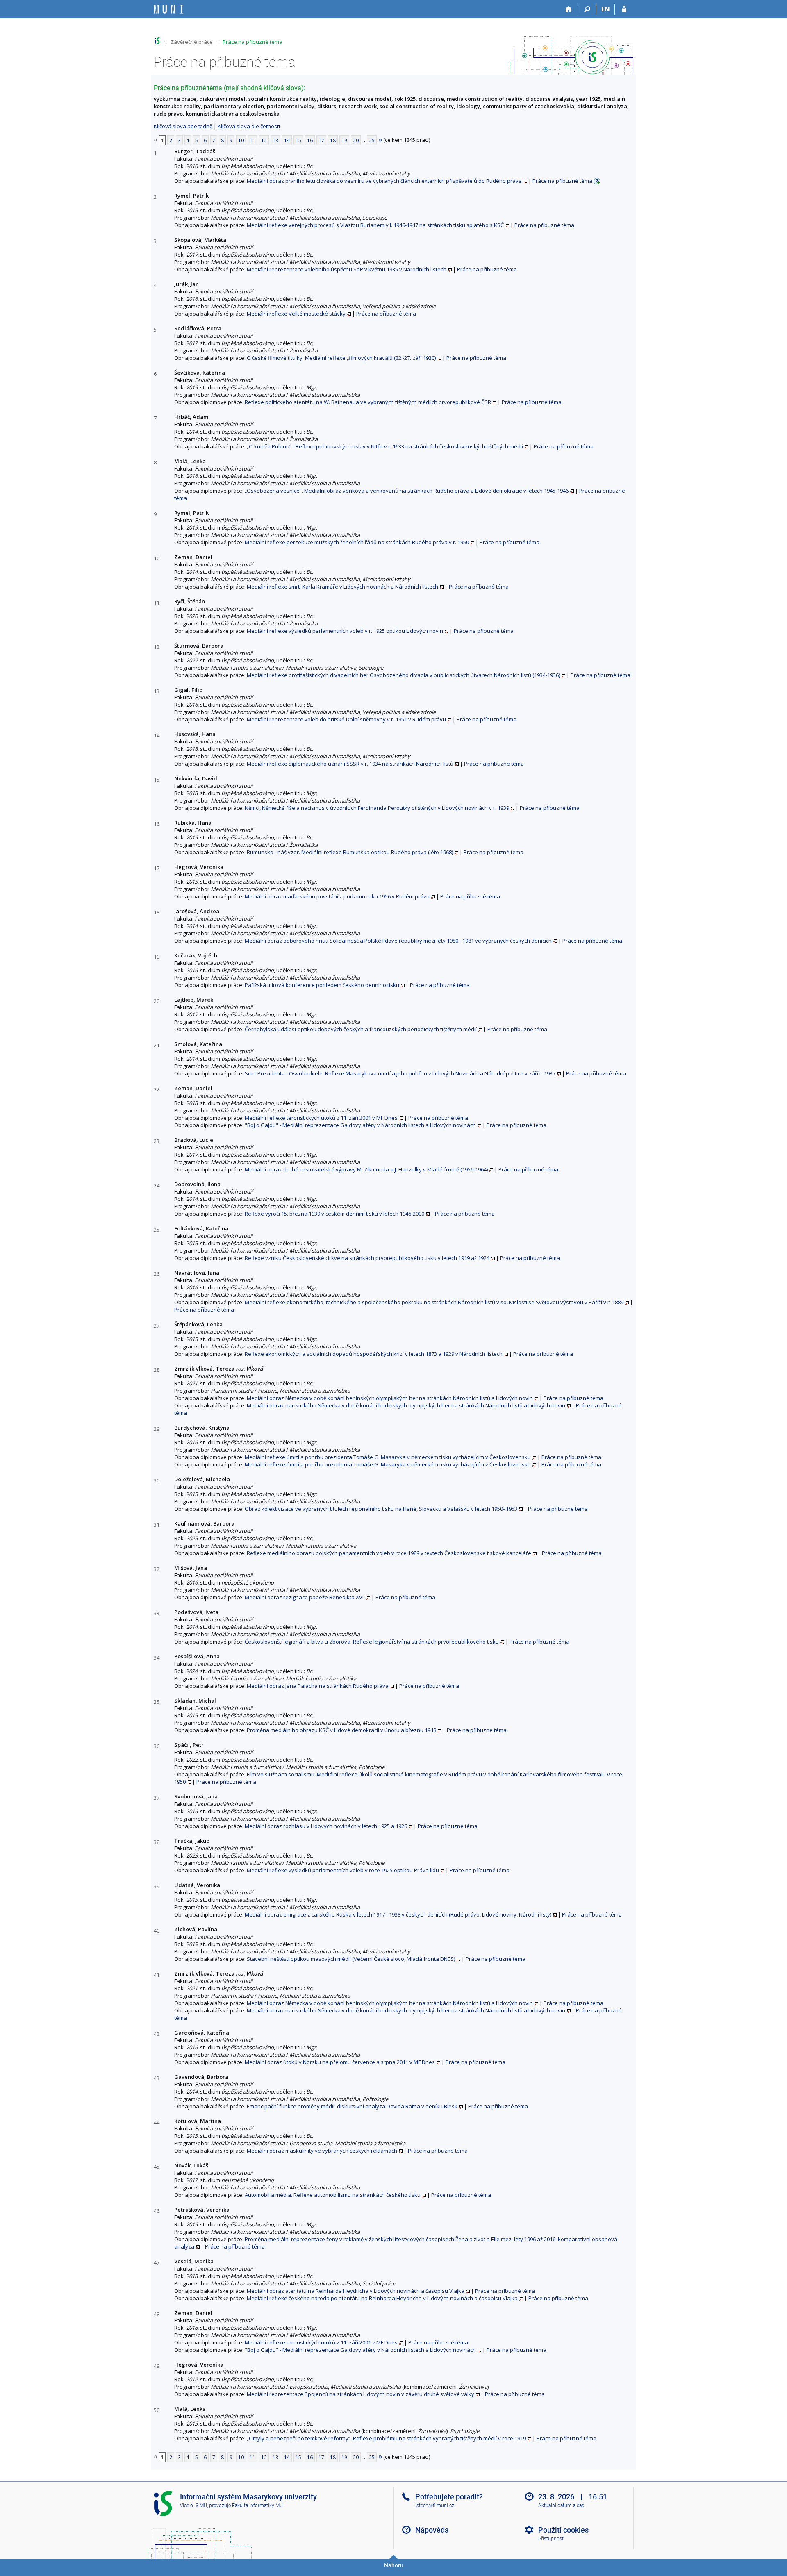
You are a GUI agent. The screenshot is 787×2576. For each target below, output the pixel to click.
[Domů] (569, 9)
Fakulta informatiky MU (257, 2506)
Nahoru (394, 2565)
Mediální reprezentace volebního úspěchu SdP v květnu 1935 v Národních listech (347, 269)
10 (241, 140)
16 (310, 140)
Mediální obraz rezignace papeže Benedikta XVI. (305, 1597)
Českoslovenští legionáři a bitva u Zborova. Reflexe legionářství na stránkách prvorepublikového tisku (372, 1642)
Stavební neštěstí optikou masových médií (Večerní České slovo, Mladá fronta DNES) (351, 1959)
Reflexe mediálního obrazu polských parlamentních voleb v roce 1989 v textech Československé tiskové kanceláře (389, 1553)
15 (298, 140)
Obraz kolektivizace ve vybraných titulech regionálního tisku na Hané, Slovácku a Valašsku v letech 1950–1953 (381, 1509)
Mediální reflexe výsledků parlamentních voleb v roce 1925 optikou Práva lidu (343, 1870)
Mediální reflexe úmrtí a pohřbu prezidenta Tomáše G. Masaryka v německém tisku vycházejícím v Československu (388, 1457)
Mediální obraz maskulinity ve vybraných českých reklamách (322, 2151)
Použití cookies (563, 2530)
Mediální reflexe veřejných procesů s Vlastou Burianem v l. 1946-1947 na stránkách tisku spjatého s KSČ (375, 225)
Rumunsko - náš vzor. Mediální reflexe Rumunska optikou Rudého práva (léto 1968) (350, 852)
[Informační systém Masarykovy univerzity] (168, 9)
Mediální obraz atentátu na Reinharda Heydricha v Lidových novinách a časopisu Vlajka (356, 2291)
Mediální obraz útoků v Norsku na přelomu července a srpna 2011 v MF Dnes (340, 2062)
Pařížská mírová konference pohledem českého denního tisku (322, 985)
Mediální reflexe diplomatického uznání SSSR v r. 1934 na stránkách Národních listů (350, 764)
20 (356, 140)
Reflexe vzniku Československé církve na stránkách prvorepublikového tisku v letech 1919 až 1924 (367, 1258)
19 (344, 140)
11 (252, 140)
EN (606, 9)
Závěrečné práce (192, 42)
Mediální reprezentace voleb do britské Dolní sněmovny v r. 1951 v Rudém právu (346, 719)
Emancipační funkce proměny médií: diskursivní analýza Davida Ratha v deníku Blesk (352, 2106)
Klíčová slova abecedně (183, 126)
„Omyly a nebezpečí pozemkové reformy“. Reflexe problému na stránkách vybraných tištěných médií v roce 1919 (386, 2438)
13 (275, 140)
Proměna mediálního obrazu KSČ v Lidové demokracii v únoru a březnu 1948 (341, 1730)
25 (372, 140)
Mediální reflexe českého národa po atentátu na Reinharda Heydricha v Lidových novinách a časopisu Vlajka (382, 2298)
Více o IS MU (193, 2506)
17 (321, 140)
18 (333, 140)
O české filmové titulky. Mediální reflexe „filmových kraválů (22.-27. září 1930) (341, 358)
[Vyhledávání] (587, 9)
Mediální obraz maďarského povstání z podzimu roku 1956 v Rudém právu (337, 896)
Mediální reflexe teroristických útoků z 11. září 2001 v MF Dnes (321, 1118)
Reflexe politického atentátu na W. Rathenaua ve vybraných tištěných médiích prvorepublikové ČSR (368, 402)
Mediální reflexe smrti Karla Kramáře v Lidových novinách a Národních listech (342, 587)
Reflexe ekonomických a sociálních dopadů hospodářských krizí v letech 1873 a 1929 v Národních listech (374, 1354)
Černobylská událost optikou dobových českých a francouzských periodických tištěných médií (361, 1029)
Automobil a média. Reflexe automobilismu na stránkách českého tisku (333, 2195)
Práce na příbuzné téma (252, 42)
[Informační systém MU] (157, 41)
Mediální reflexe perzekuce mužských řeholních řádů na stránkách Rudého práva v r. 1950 (357, 542)
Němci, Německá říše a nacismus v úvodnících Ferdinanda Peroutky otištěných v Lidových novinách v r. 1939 (377, 808)
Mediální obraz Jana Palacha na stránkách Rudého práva (318, 1686)
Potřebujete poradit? (449, 2497)
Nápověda (432, 2530)
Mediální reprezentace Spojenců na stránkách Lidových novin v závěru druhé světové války (361, 2394)
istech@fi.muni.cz (435, 2506)
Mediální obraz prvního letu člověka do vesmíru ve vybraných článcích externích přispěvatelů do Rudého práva (384, 181)
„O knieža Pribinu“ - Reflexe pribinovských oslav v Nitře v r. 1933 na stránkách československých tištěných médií (385, 446)
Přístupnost (551, 2539)
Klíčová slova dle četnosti (249, 126)
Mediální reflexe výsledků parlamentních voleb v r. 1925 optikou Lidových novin (345, 631)
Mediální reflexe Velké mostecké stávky (296, 314)
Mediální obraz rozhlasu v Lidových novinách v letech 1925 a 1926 (326, 1826)
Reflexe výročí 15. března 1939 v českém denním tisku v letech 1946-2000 (334, 1214)
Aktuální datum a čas (561, 2506)
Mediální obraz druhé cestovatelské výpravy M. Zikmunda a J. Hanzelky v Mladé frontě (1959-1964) (366, 1169)
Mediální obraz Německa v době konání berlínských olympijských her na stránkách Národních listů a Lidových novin (390, 1398)
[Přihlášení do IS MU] (624, 9)
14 (287, 140)
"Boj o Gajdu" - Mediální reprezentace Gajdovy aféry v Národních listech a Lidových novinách (360, 1125)
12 (264, 140)
